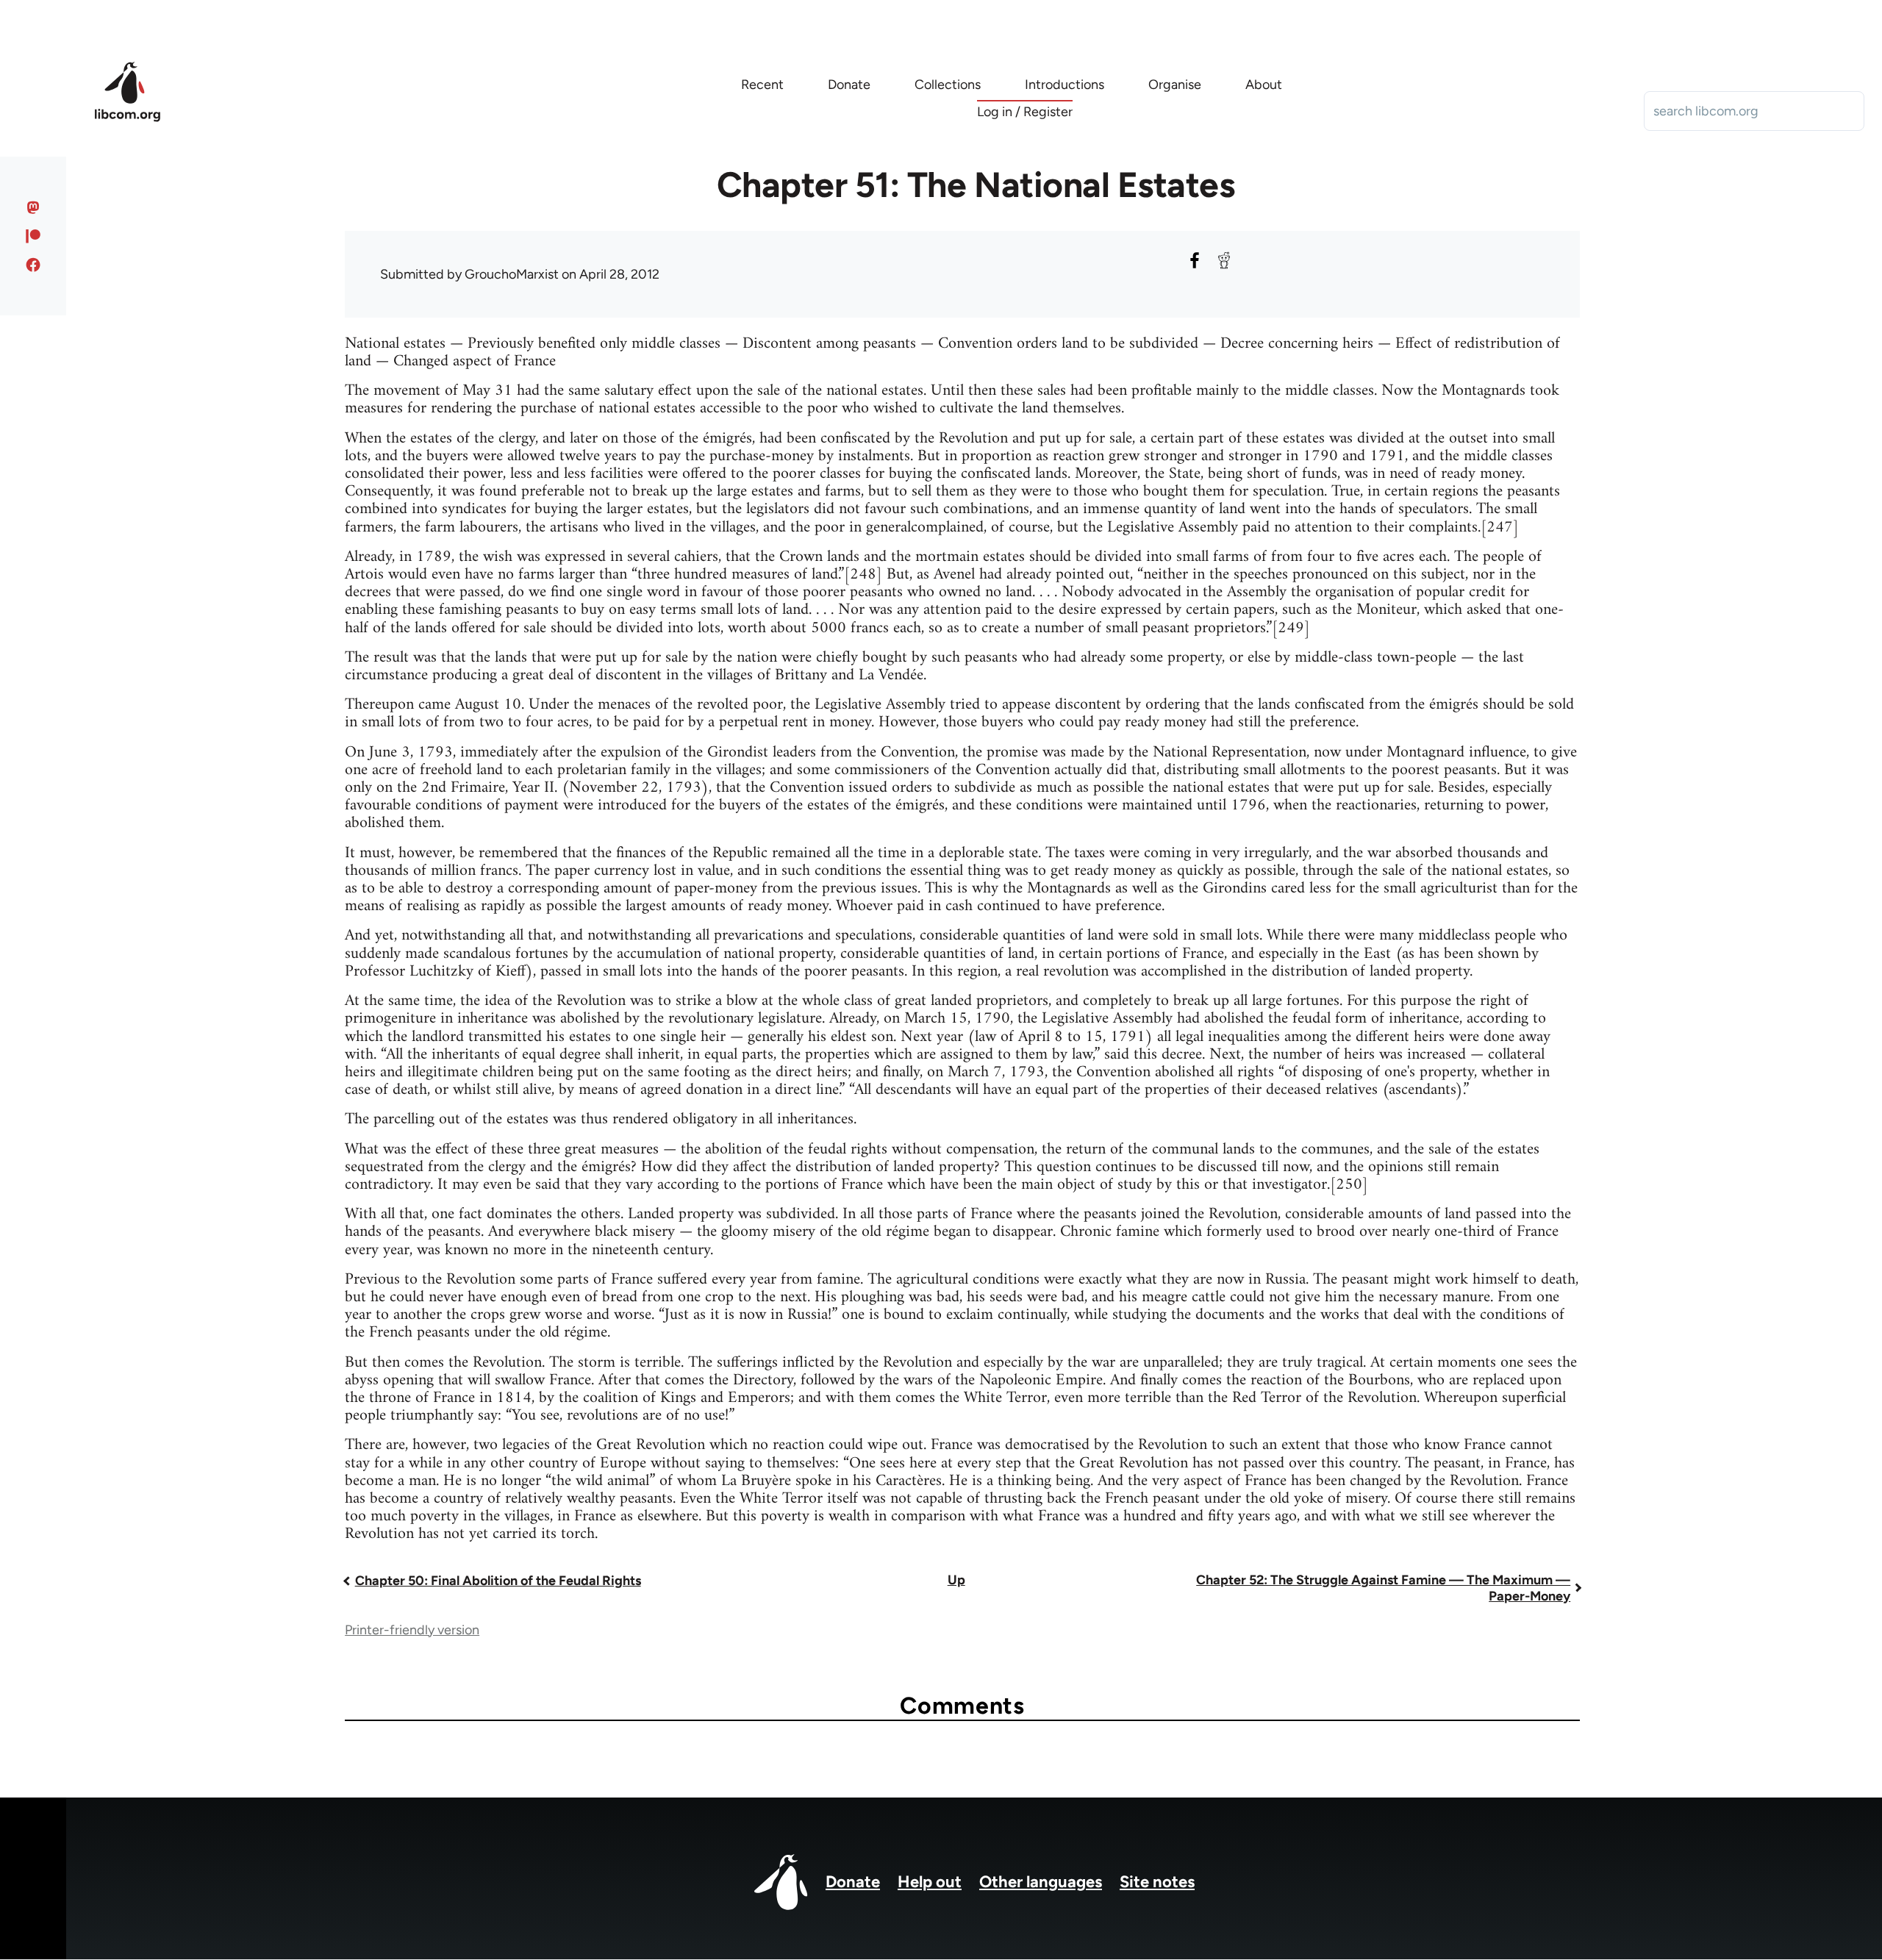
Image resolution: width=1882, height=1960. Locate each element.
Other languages (1041, 1882)
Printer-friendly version (412, 1630)
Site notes (1157, 1882)
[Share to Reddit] (1224, 260)
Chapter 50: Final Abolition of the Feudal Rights (498, 1581)
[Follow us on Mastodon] (33, 207)
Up (956, 1580)
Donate (853, 1882)
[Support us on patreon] (33, 236)
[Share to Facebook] (1195, 260)
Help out (930, 1882)
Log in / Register (1025, 112)
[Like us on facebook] (33, 265)
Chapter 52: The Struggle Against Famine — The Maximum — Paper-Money (1383, 1588)
